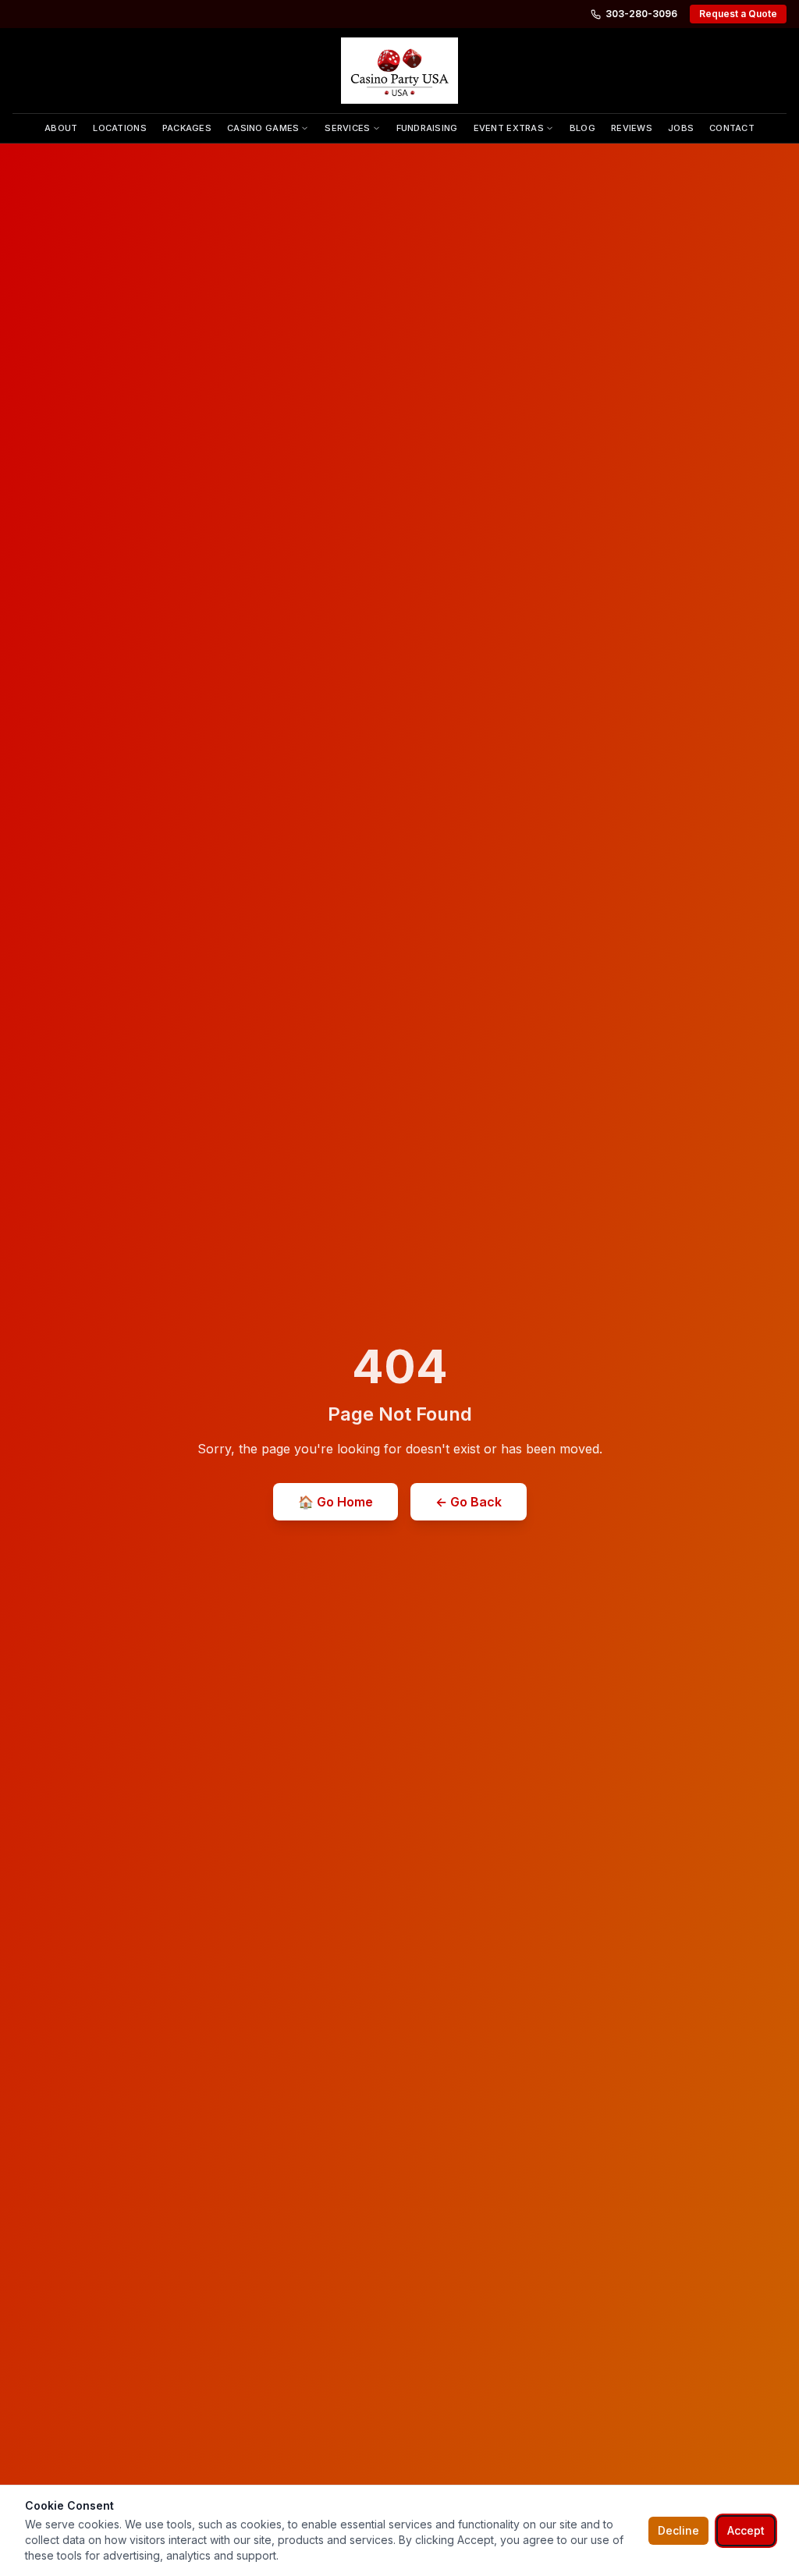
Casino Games (263, 128)
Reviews (632, 128)
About (61, 128)
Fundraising (427, 128)
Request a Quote (738, 14)
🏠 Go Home (336, 1502)
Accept (746, 2530)
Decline (678, 2530)
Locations (119, 128)
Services (347, 128)
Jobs (681, 128)
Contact (732, 128)
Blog (582, 128)
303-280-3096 (641, 14)
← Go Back (469, 1502)
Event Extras (509, 128)
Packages (187, 128)
